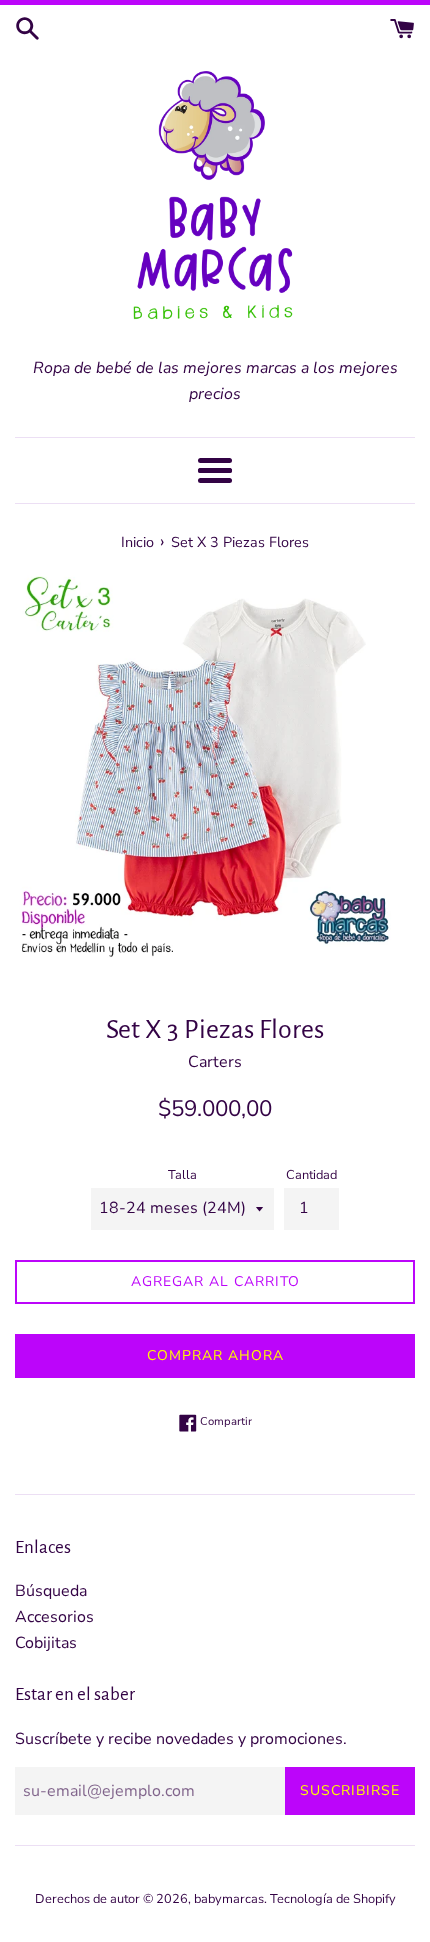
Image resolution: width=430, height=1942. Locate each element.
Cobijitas (46, 1643)
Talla (182, 1175)
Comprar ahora (215, 1355)
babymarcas (229, 1899)
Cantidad (311, 1175)
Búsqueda (51, 1591)
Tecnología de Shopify (333, 1899)
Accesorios (54, 1617)
